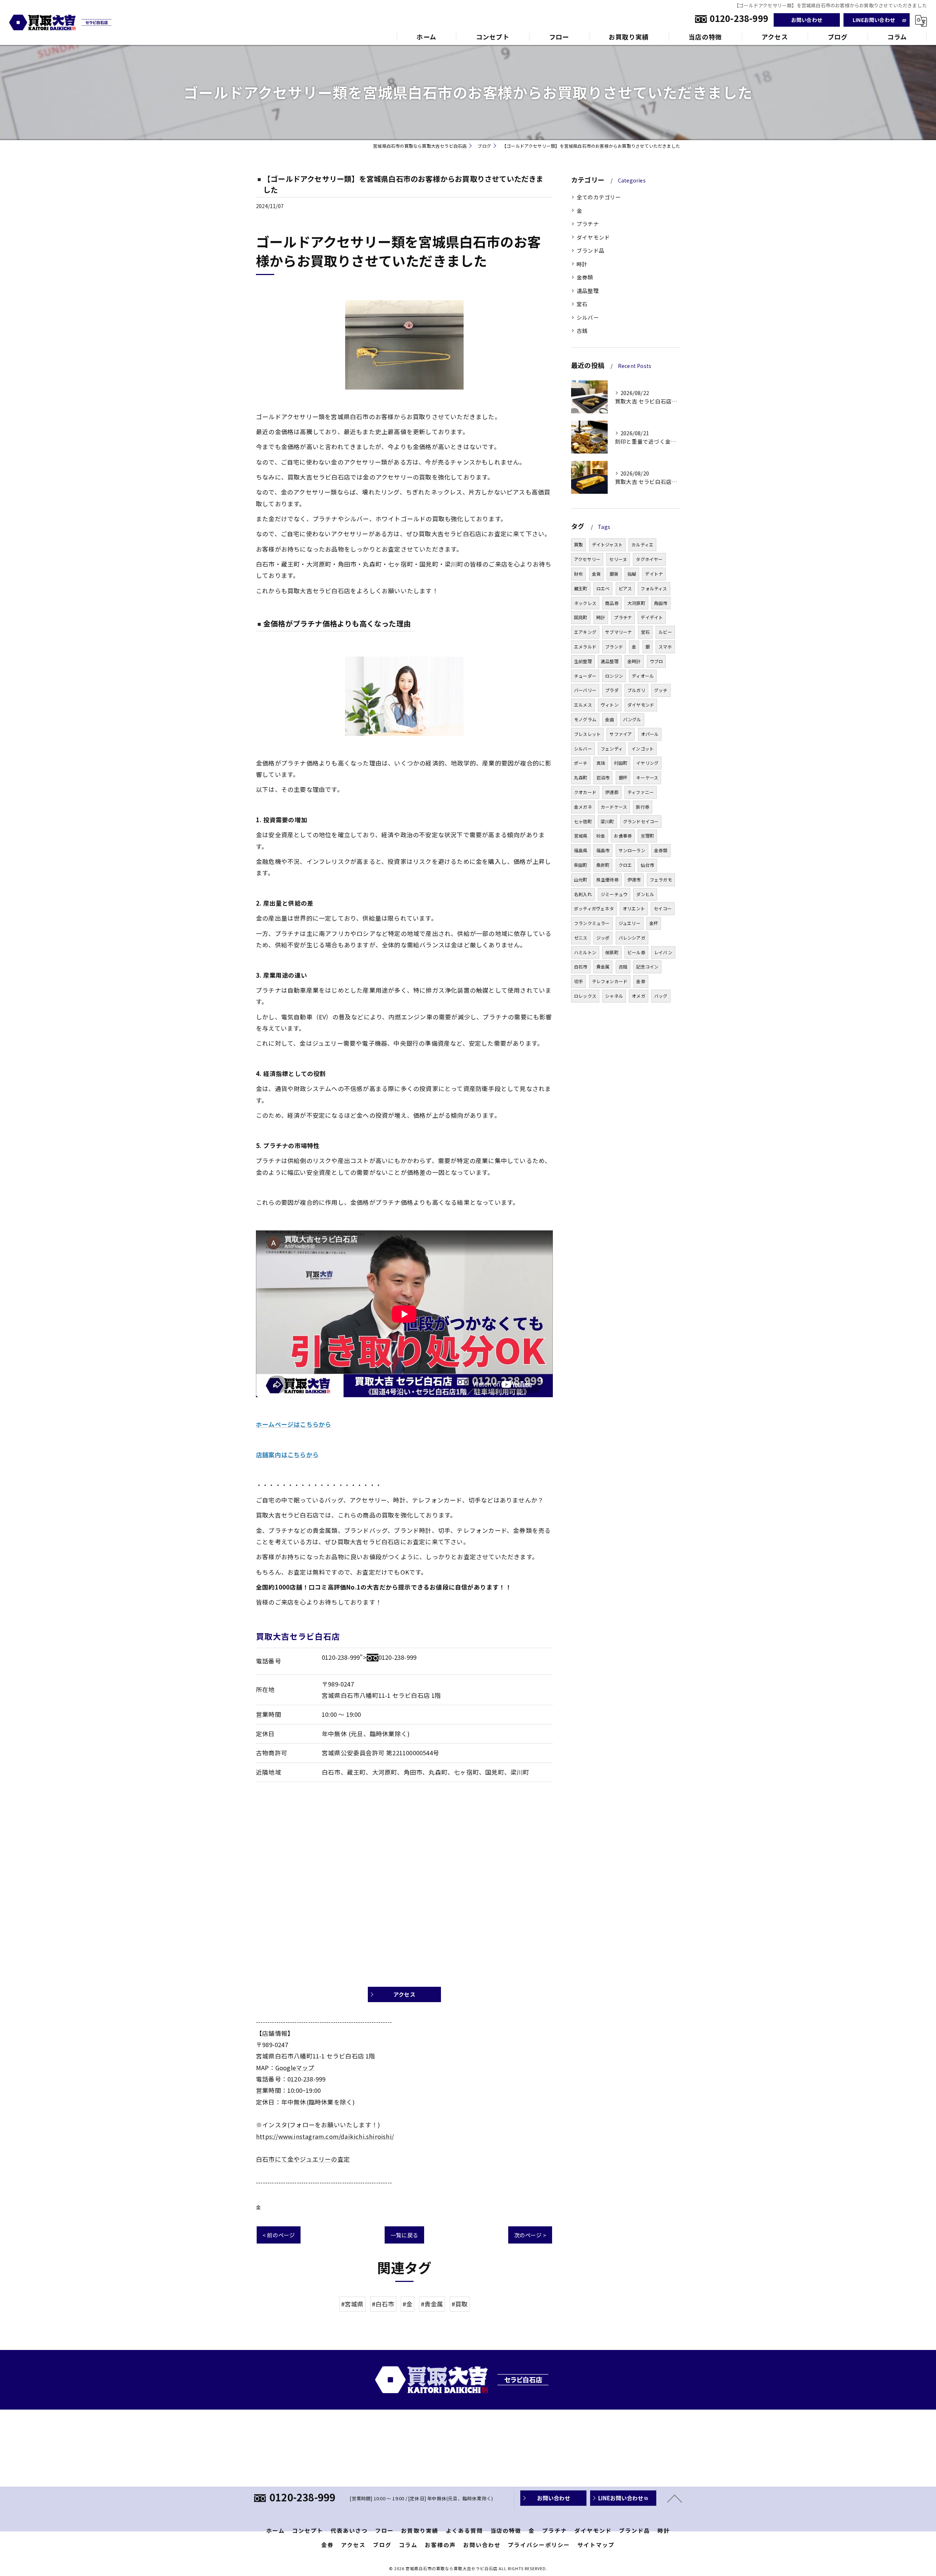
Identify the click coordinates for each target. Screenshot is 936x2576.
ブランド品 (590, 250)
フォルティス (654, 588)
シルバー (588, 317)
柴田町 (581, 865)
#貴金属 (432, 2304)
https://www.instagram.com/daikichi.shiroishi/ (325, 2136)
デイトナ (654, 574)
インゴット (643, 749)
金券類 (585, 277)
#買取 (460, 2304)
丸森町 (581, 777)
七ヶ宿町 (583, 821)
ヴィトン (610, 705)
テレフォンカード (610, 981)
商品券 (612, 603)
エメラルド (585, 646)
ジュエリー (630, 923)
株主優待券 (607, 879)
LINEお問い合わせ (874, 20)
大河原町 (636, 603)
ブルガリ (636, 690)
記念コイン (647, 967)
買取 (578, 544)
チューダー (585, 676)
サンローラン (632, 850)
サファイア (621, 734)
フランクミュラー (592, 923)
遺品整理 (588, 291)
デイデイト (652, 617)
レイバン (663, 952)
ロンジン (614, 676)
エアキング (585, 632)
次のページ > (530, 2235)
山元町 (581, 879)
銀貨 (614, 574)
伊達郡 (612, 792)
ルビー (665, 632)
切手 (578, 981)
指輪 (632, 574)
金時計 (634, 661)
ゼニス (581, 938)
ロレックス (585, 996)
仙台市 (647, 865)
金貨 (596, 574)
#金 (407, 2304)
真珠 (601, 763)
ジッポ (603, 938)
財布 (578, 574)
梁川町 (607, 821)
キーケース (647, 777)
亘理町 (647, 836)
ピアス (625, 588)
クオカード (585, 792)
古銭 (582, 330)
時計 (582, 264)
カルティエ (642, 544)
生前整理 (583, 661)
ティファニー (641, 792)
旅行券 (643, 807)
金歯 (609, 719)
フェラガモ (661, 879)
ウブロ (656, 661)
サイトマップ (596, 2545)
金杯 (654, 923)
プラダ (612, 690)
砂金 (601, 836)
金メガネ (583, 807)
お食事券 (623, 836)
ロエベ (603, 588)
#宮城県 (352, 2304)
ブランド (614, 646)
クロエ (625, 865)
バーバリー (585, 690)
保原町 (612, 952)
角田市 (661, 603)
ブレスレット (587, 734)
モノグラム (585, 719)
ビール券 (636, 952)
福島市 (603, 850)
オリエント (634, 908)
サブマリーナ (618, 632)
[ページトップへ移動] (675, 2498)
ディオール (643, 676)
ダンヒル (645, 894)
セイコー (663, 908)
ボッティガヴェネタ (594, 908)
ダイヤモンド (593, 237)
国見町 (581, 617)
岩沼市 (603, 777)
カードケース (614, 807)
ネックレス (585, 603)
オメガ (639, 996)
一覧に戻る (404, 2235)
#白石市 (383, 2304)
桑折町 (603, 865)
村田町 (621, 763)
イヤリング (647, 763)
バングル (632, 719)
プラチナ (588, 224)
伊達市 (634, 879)
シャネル (614, 996)
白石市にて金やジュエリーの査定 (303, 2159)
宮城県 (581, 836)
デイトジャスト (607, 544)
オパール (650, 734)
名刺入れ (583, 894)
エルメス (583, 705)
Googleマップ (295, 2068)
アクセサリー (587, 559)
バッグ (661, 996)
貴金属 (603, 967)
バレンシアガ (632, 938)
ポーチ (581, 763)
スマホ (665, 646)
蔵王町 (581, 588)
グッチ (661, 690)
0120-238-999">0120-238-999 (369, 1657)
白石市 (581, 967)
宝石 (582, 304)
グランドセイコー (641, 821)
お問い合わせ (807, 20)
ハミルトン (585, 952)
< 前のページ (279, 2235)
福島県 (581, 850)
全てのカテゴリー (599, 197)
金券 (641, 981)
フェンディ (612, 749)
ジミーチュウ (614, 894)
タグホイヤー (649, 559)
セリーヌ (618, 559)
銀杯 (623, 777)
